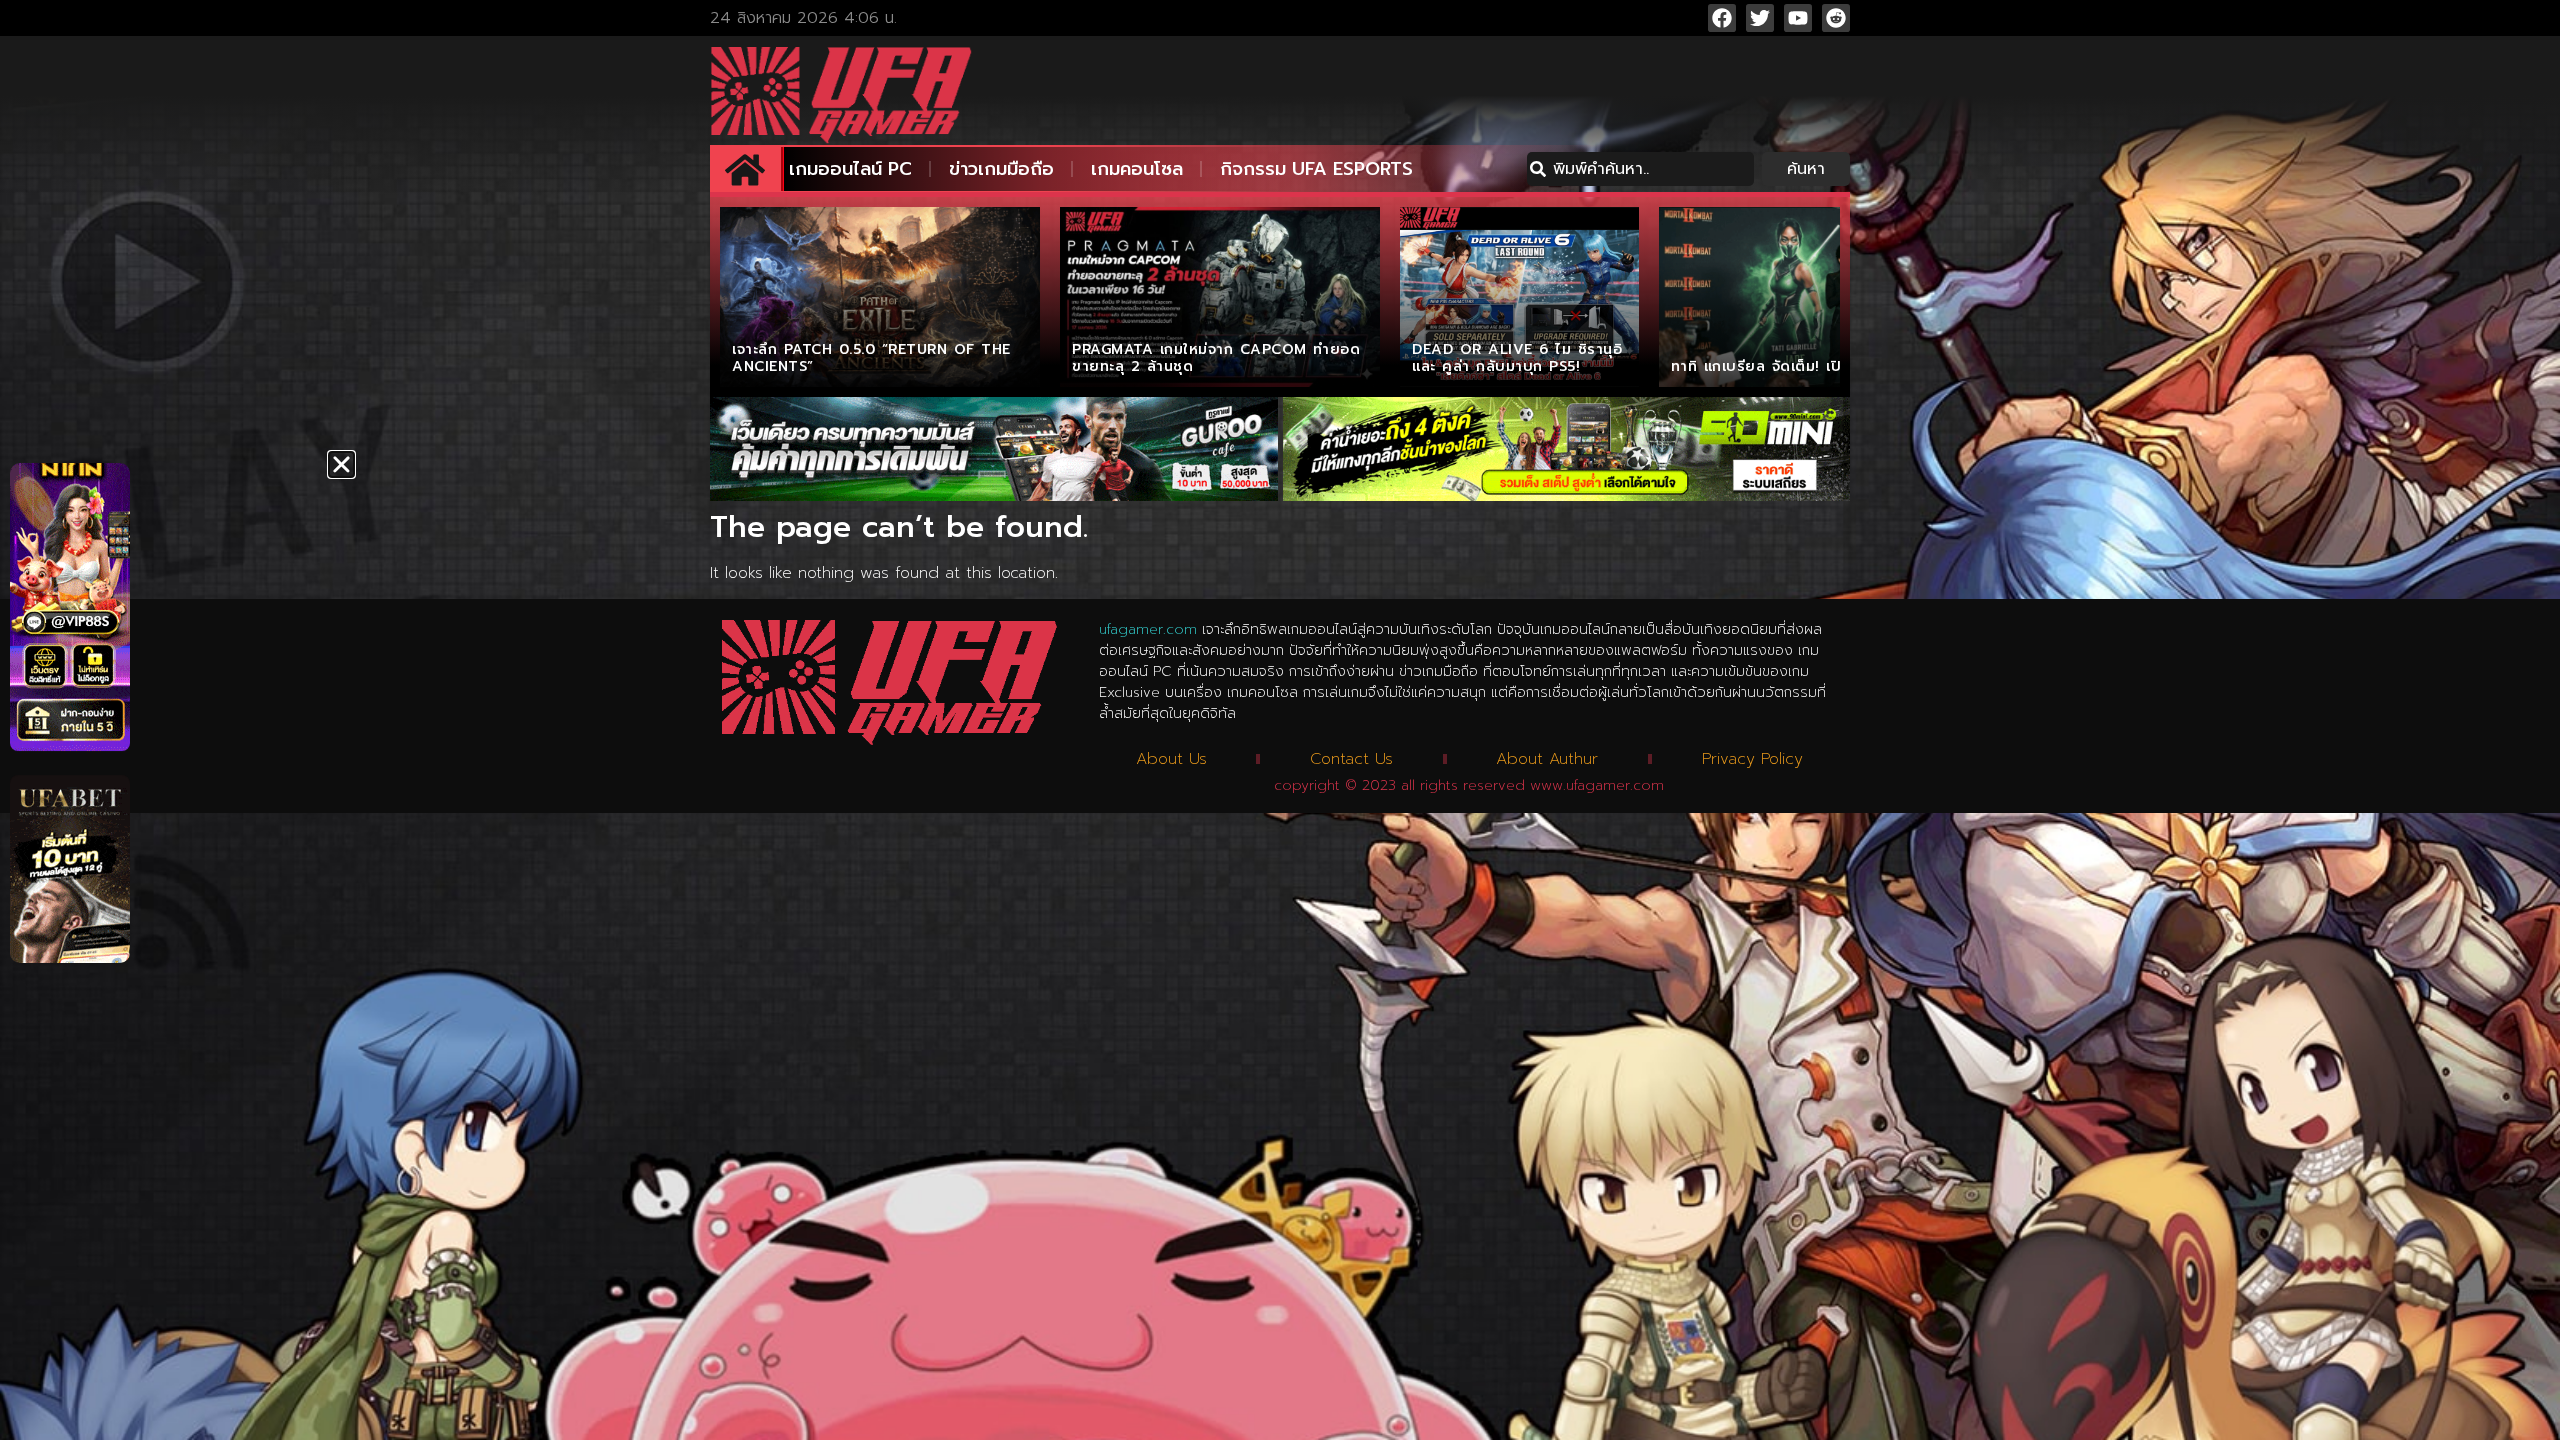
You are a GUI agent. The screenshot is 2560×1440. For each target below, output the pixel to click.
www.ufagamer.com (1597, 785)
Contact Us (1351, 759)
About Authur (1547, 759)
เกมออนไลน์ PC (850, 169)
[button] (341, 464)
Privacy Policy (1752, 759)
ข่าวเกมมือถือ (1001, 169)
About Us (1171, 759)
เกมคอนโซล (1137, 169)
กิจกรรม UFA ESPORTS (1316, 169)
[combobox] (1640, 169)
